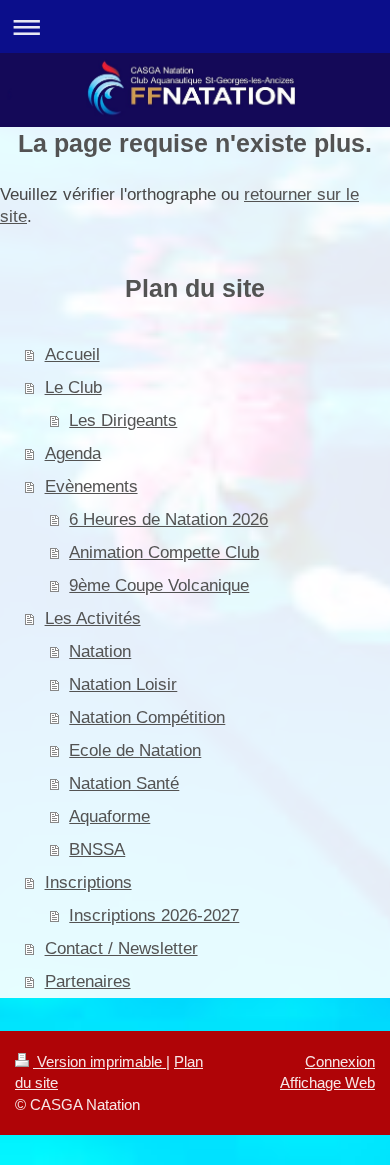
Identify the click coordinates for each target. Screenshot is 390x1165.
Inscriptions (88, 882)
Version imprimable (99, 1061)
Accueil (72, 354)
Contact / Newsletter (121, 948)
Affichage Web (327, 1082)
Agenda (73, 453)
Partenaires (88, 981)
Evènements (91, 486)
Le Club (73, 387)
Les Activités (93, 618)
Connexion (340, 1061)
